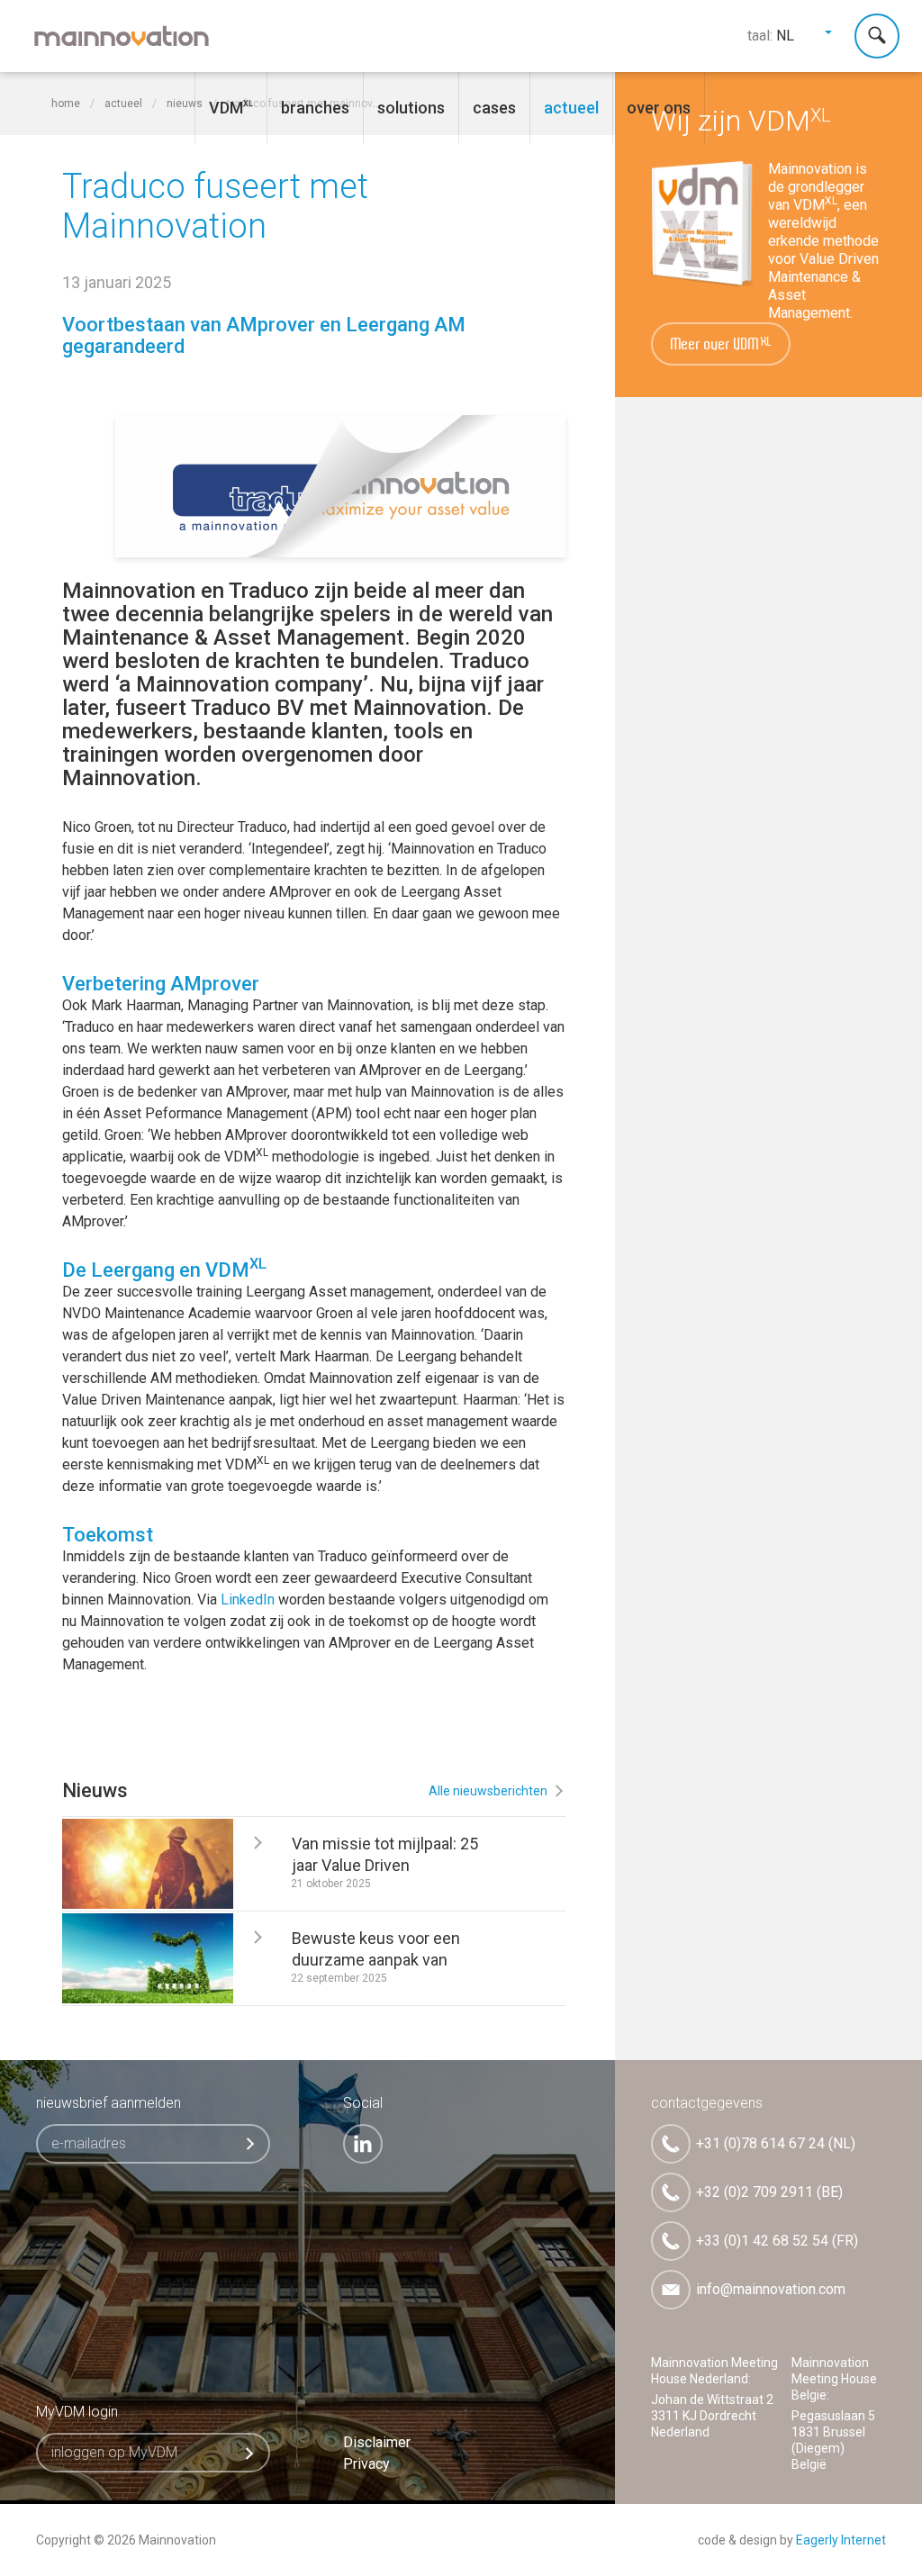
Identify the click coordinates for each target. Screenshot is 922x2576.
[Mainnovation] (122, 36)
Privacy (366, 2464)
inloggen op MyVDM (114, 2452)
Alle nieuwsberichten (488, 1791)
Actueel (571, 108)
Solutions (411, 108)
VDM (226, 108)
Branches (315, 108)
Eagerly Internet (841, 2540)
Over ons (659, 108)
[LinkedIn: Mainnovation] (363, 2144)
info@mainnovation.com (771, 2289)
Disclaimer (377, 2442)
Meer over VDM (722, 345)
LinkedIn (248, 1600)
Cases (494, 108)
